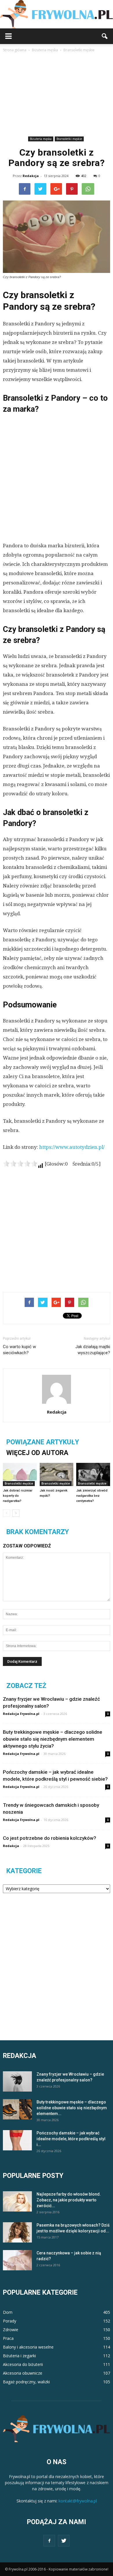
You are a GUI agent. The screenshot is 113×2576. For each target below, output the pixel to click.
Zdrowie (11, 2330)
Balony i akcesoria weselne (28, 2347)
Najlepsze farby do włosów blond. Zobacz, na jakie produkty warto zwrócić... (69, 2200)
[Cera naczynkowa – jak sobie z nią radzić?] (17, 2260)
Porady (10, 2321)
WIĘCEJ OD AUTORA (37, 1453)
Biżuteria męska (41, 139)
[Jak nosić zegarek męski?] (57, 1474)
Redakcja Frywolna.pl (21, 1714)
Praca (8, 2338)
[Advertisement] (57, 95)
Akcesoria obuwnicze (23, 2373)
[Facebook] (49, 2541)
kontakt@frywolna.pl (78, 2501)
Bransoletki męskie (69, 139)
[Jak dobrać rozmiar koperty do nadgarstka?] (20, 1474)
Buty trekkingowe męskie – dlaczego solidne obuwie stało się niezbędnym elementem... (72, 2108)
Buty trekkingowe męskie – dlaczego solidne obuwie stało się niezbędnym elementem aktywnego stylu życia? (53, 1739)
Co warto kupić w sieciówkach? (19, 1350)
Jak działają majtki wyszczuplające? (93, 1350)
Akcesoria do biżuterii (23, 2364)
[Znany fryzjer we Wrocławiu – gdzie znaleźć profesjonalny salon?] (17, 2081)
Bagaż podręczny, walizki (26, 2382)
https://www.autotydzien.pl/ (72, 1147)
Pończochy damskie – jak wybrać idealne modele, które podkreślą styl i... (71, 2139)
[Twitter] (64, 2541)
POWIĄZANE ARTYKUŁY (43, 1442)
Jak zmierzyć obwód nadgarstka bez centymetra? (92, 1496)
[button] (105, 36)
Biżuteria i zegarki (19, 2356)
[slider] (20, 1164)
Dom (8, 2312)
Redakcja (31, 176)
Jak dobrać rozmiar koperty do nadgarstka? (18, 1496)
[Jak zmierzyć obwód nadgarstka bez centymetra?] (93, 1474)
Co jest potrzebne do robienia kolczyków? (50, 1838)
